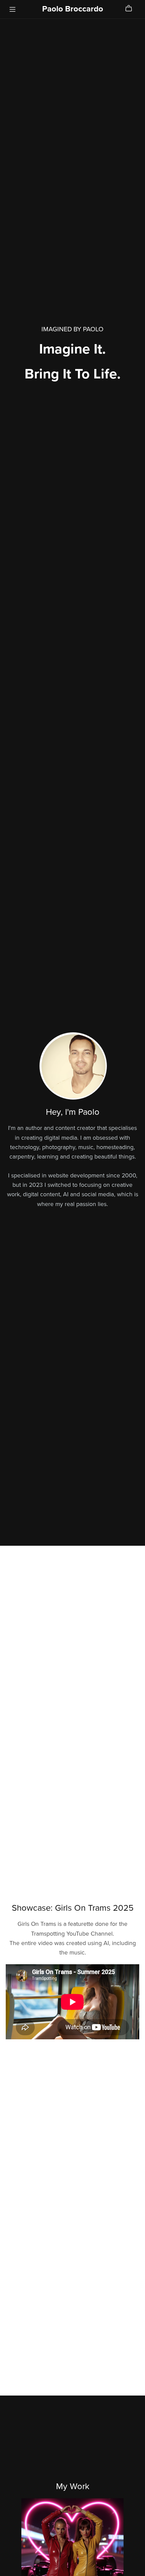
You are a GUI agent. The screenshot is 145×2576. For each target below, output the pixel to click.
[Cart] (131, 8)
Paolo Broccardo (73, 9)
